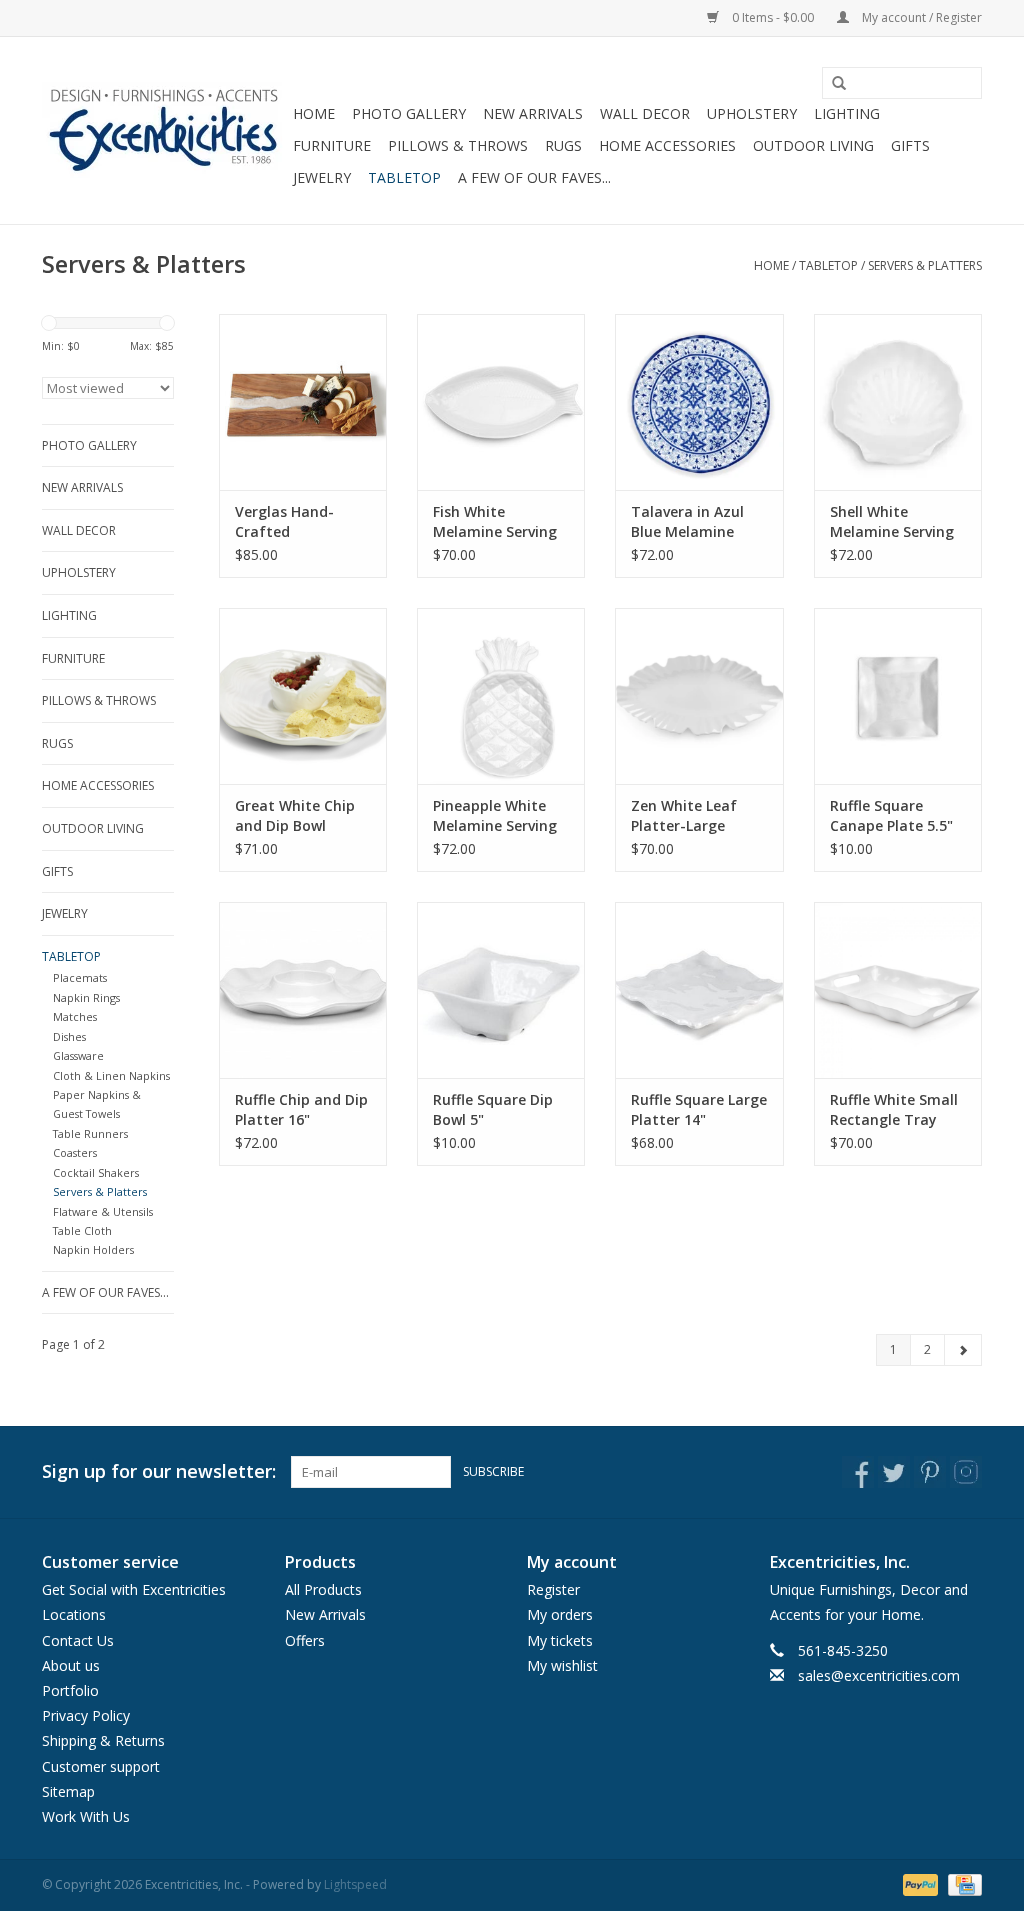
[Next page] (963, 1350)
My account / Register (920, 17)
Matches (75, 1016)
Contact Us (78, 1640)
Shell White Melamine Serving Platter (892, 522)
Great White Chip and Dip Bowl (295, 815)
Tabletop (404, 177)
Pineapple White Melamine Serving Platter (495, 816)
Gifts (910, 145)
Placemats (80, 977)
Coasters (75, 1152)
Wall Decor (645, 113)
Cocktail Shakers (96, 1172)
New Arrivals (533, 113)
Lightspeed (355, 1884)
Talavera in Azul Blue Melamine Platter (687, 522)
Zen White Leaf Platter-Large (684, 815)
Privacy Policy (86, 1715)
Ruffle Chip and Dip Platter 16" (301, 1109)
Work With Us (86, 1816)
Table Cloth (82, 1230)
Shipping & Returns (103, 1740)
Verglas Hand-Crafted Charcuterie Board (299, 522)
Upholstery (752, 113)
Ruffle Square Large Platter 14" (699, 1109)
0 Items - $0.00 (773, 17)
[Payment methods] (918, 1883)
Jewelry (322, 177)
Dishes (69, 1036)
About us (71, 1665)
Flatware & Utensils (103, 1211)
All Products (323, 1589)
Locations (74, 1614)
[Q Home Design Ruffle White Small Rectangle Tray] (898, 990)
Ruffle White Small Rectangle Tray (894, 1109)
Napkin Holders (93, 1249)
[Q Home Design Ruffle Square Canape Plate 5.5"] (898, 696)
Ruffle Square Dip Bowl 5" (493, 1109)
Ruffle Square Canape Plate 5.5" (891, 815)
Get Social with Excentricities (134, 1589)
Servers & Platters (925, 265)
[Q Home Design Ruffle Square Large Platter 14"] (699, 990)
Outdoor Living (813, 145)
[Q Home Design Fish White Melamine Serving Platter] (501, 402)
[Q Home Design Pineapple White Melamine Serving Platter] (501, 696)
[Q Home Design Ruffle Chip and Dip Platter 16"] (303, 990)
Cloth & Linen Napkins (111, 1075)
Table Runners (90, 1133)
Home (314, 113)
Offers (305, 1640)
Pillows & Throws (458, 145)
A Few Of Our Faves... (534, 177)
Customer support (101, 1766)
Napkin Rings (86, 997)
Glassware (78, 1055)
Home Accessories (667, 145)
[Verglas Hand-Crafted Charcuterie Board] (303, 402)
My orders (560, 1614)
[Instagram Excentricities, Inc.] (966, 1472)
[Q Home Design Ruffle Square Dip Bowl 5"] (501, 990)
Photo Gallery (409, 113)
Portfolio (70, 1690)
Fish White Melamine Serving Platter (495, 522)
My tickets (560, 1640)
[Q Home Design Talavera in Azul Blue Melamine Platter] (699, 402)
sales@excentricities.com (879, 1675)
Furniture (332, 145)
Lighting (847, 113)
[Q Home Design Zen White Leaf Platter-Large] (699, 696)
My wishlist (562, 1665)
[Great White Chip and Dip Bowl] (303, 696)
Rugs (563, 145)
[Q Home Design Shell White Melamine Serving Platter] (898, 402)
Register (553, 1589)
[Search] (832, 84)
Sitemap (68, 1791)
